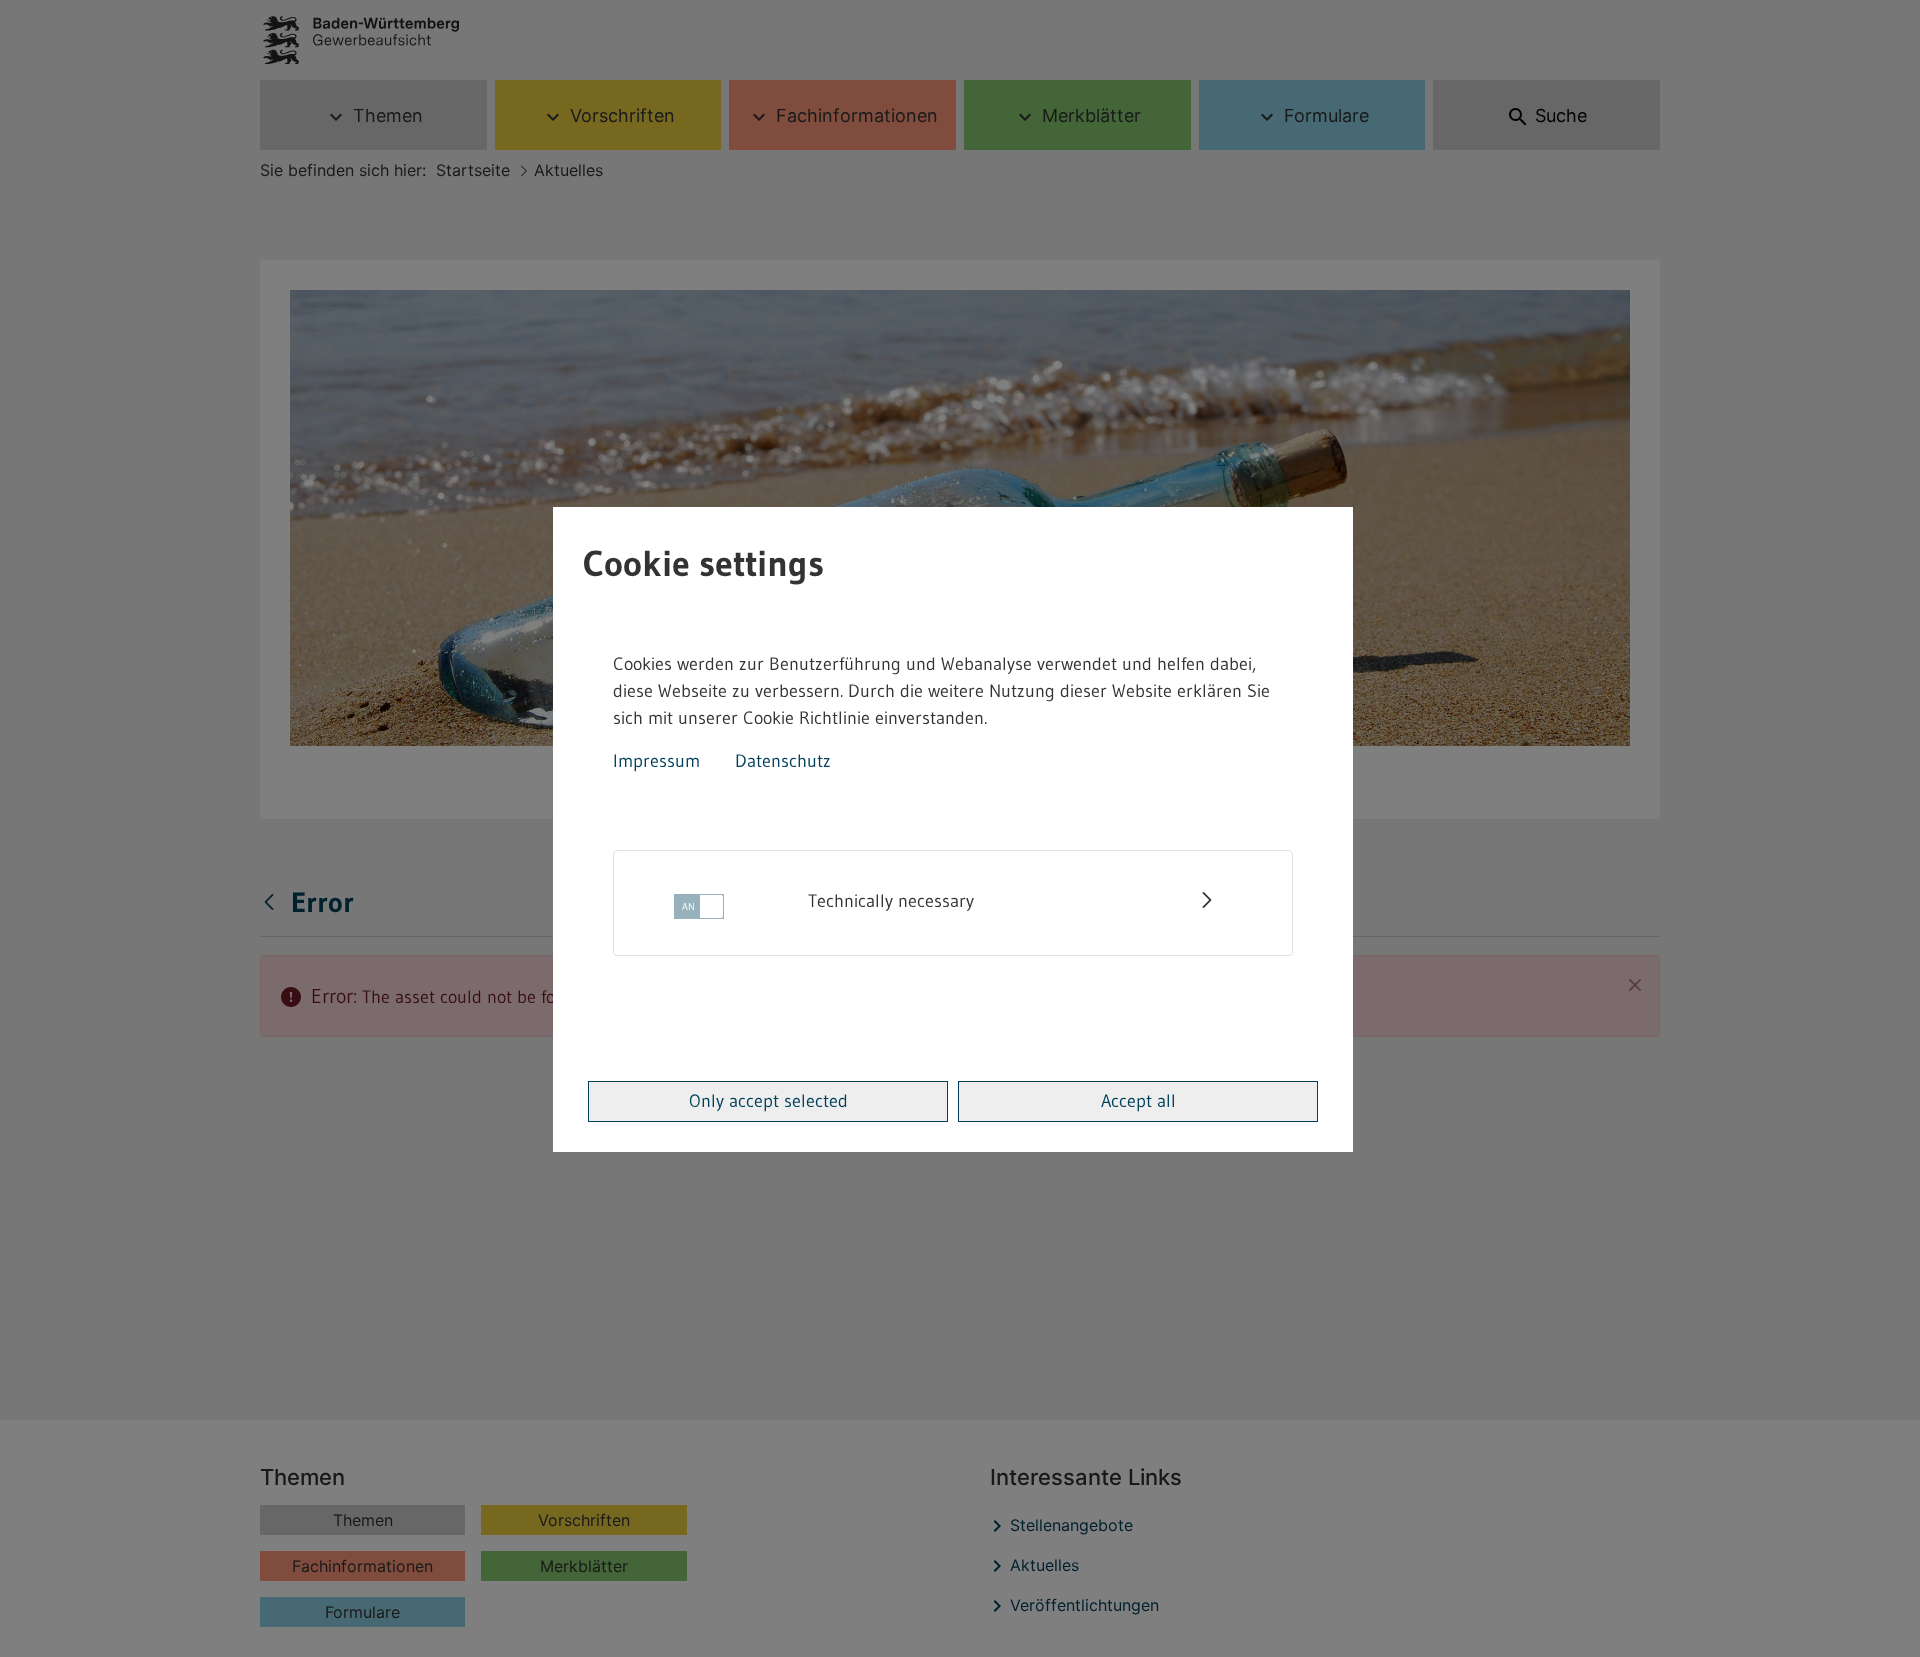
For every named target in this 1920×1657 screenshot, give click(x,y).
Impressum (656, 761)
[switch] (699, 912)
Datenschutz (783, 761)
